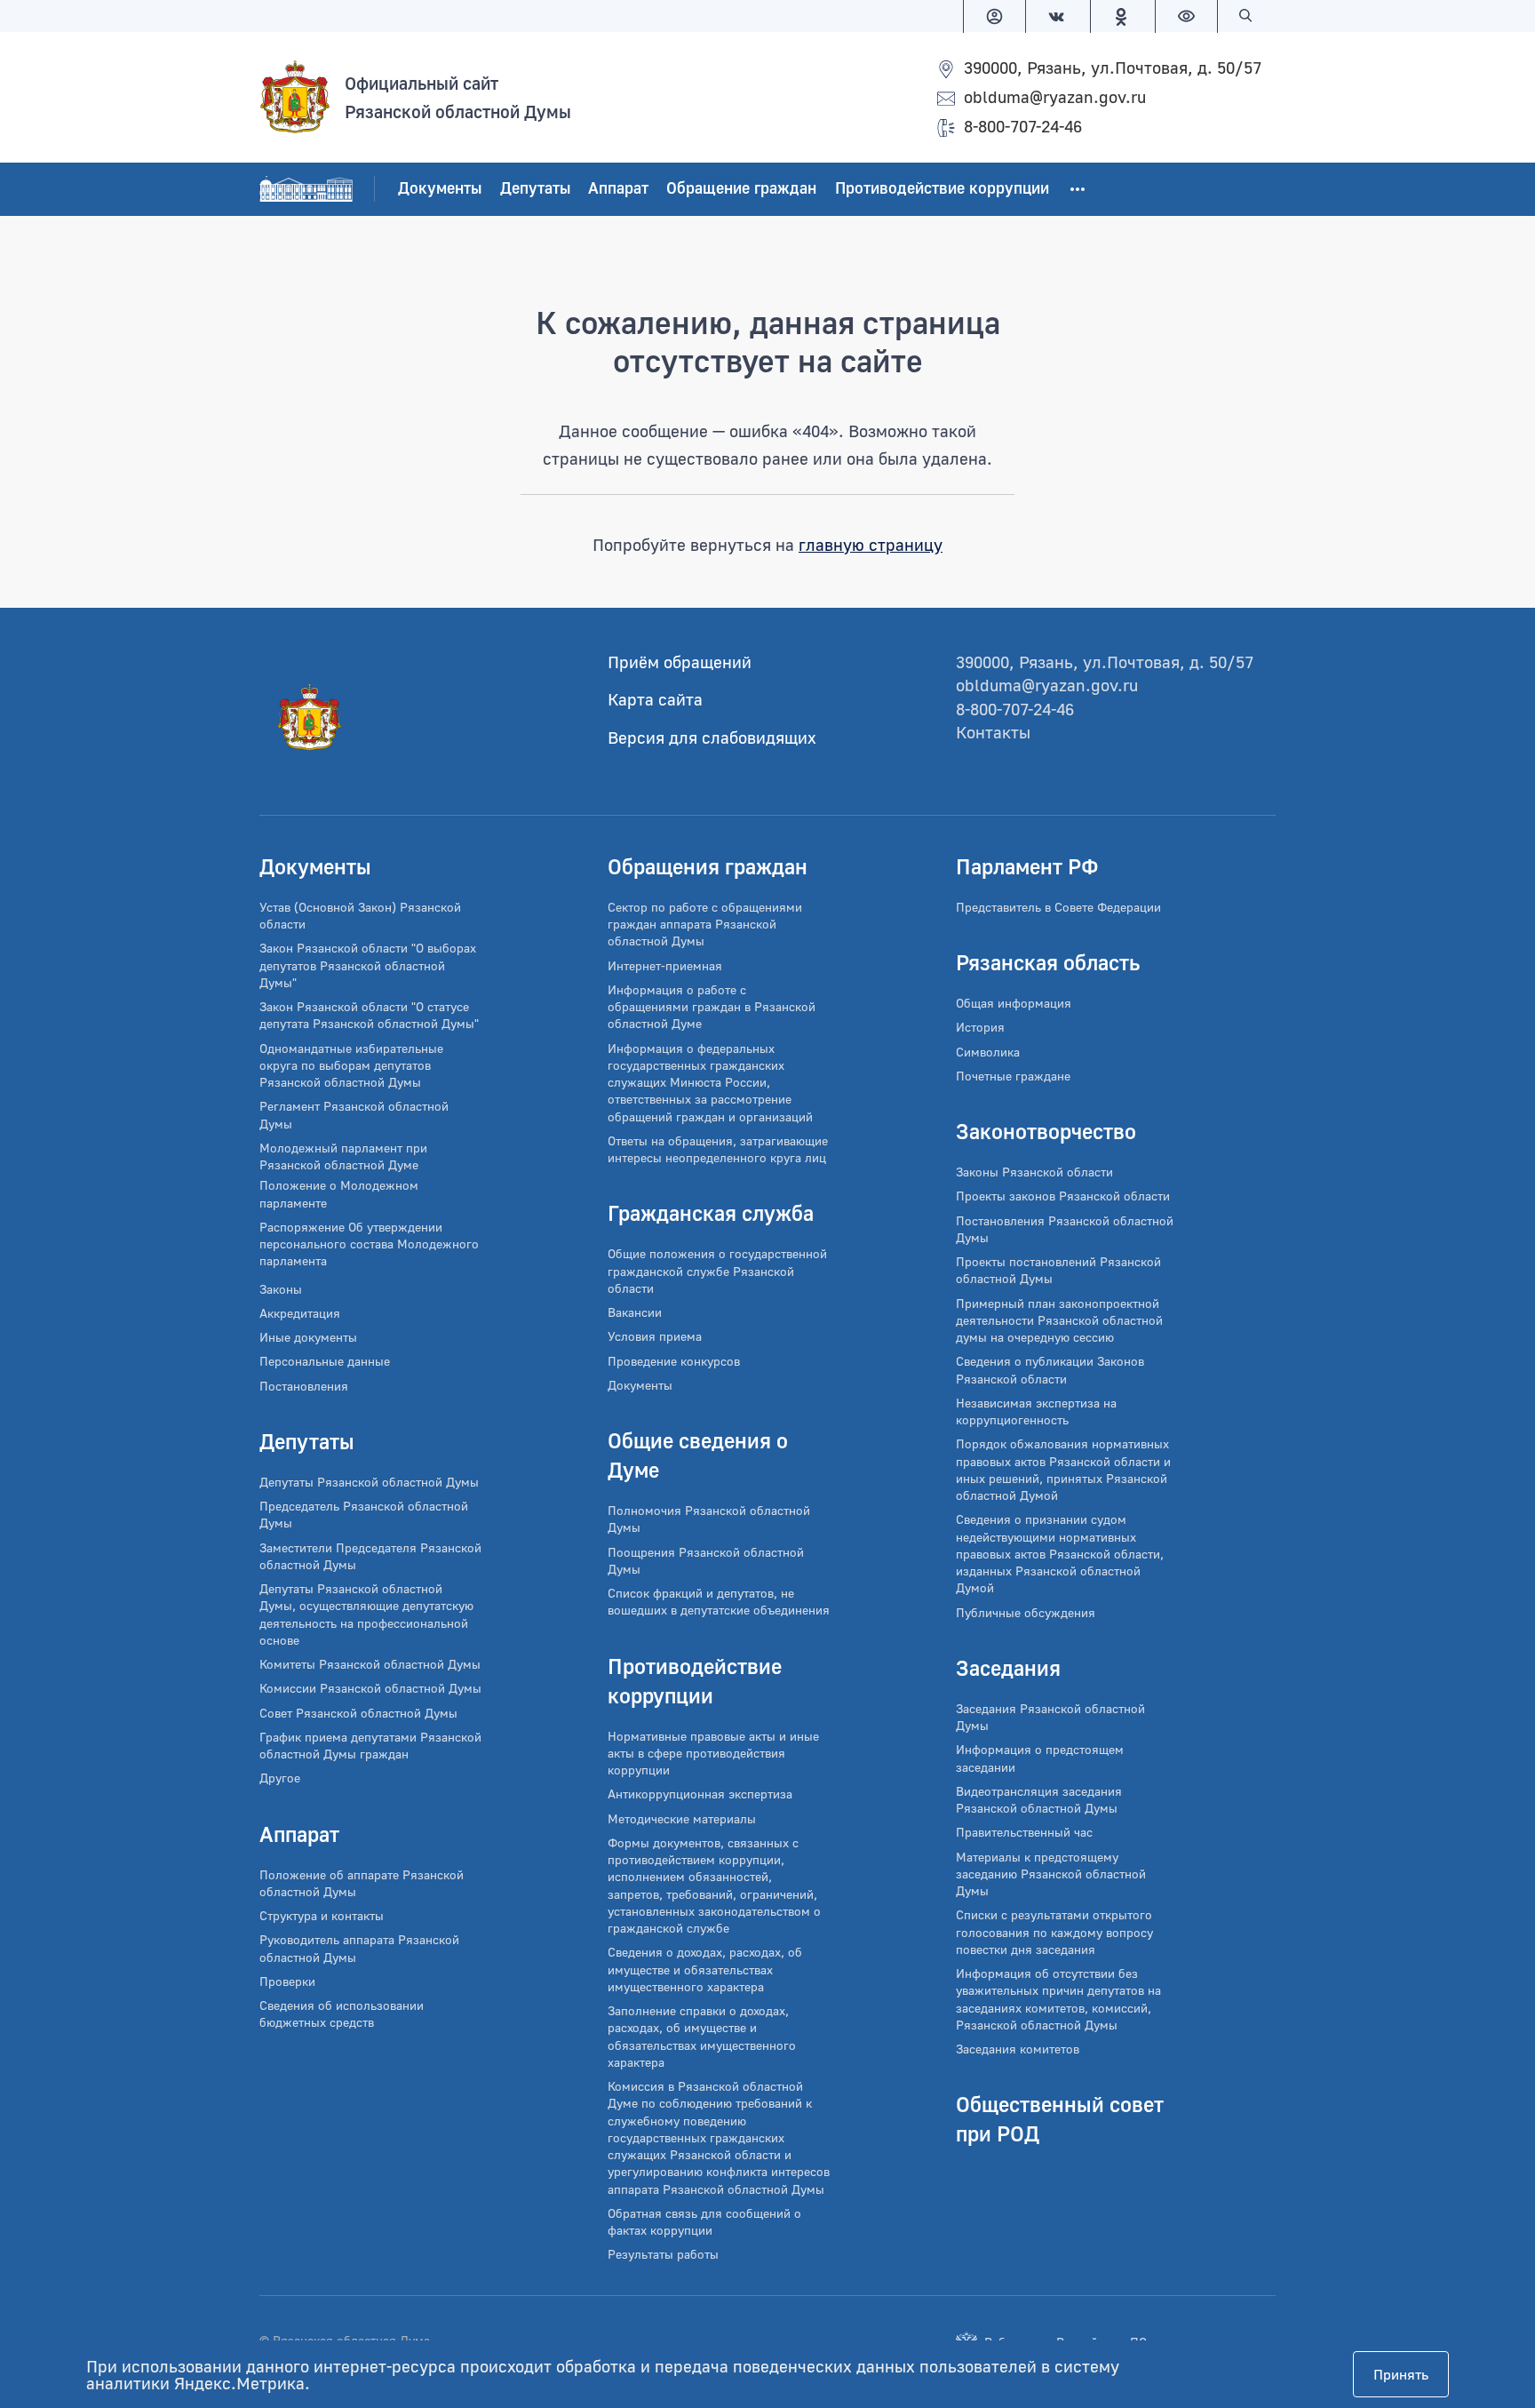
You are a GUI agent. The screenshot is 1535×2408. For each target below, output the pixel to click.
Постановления (304, 1386)
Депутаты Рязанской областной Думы (369, 1482)
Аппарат (618, 188)
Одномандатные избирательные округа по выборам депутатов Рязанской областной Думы (351, 1065)
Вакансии (635, 1312)
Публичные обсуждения (1026, 1612)
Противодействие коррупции (942, 188)
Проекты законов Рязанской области (1063, 1196)
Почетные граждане (1013, 1076)
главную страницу (871, 544)
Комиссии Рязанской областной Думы (370, 1688)
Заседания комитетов (1018, 2049)
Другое (280, 1778)
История (980, 1027)
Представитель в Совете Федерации (1058, 907)
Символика (988, 1052)
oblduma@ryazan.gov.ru (1055, 96)
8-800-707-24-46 (1023, 126)
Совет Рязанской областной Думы (358, 1713)
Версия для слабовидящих (712, 737)
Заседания (1008, 1667)
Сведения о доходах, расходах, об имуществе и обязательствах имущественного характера (705, 1969)
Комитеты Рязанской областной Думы (370, 1664)
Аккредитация (300, 1313)
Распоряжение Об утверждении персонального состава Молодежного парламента (369, 1244)
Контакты (993, 732)
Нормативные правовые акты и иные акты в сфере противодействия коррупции (713, 1753)
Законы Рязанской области (1034, 1172)
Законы (281, 1289)
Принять (1401, 2374)
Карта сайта (655, 699)
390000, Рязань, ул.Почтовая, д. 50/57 (1113, 67)
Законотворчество (1046, 1131)
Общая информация (1014, 1003)
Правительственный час (1024, 1832)
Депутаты (535, 188)
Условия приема (655, 1336)
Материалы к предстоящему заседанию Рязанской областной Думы (1051, 1874)
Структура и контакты (322, 1915)
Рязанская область (1048, 962)
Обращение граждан (741, 188)
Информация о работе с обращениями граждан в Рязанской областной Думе (712, 1007)
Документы (440, 188)
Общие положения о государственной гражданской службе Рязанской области (717, 1271)
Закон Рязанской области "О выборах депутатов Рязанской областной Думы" (368, 965)
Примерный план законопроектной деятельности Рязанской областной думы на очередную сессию (1059, 1320)
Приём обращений (680, 662)
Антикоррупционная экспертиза (700, 1794)
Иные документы (308, 1337)
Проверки (287, 1981)
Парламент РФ (1027, 866)
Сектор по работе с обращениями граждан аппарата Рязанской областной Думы (705, 924)
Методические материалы (682, 1818)
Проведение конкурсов (674, 1361)
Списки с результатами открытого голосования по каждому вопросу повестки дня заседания (1054, 1932)
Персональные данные (325, 1361)
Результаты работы (663, 2254)
